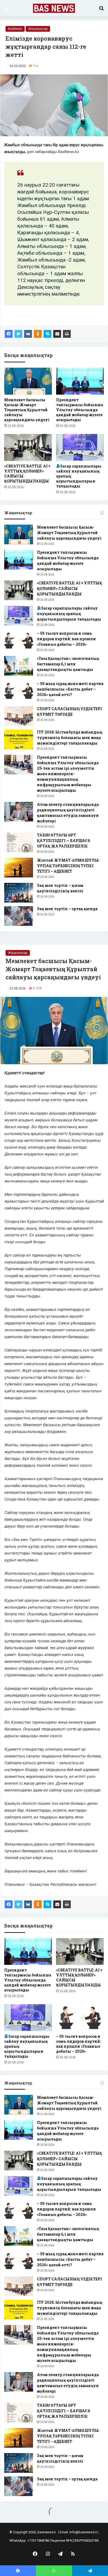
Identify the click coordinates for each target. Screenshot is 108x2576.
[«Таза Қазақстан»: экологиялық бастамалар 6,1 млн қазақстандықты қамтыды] (19, 666)
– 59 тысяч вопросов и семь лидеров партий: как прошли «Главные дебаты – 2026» (66, 639)
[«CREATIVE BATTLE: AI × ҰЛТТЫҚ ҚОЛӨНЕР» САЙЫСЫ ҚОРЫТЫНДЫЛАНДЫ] (28, 447)
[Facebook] (9, 334)
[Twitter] (18, 334)
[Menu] (7, 10)
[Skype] (47, 334)
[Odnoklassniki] (38, 334)
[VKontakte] (28, 334)
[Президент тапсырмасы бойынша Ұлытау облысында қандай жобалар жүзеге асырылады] (80, 381)
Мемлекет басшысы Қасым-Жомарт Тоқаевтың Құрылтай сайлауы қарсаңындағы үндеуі (27, 410)
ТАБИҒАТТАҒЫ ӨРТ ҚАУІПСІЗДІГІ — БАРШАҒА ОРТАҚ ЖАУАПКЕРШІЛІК (64, 841)
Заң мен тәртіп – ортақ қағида (67, 909)
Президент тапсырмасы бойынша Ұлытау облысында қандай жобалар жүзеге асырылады (80, 410)
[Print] (67, 334)
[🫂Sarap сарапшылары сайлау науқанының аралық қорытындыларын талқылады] (80, 447)
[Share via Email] (57, 334)
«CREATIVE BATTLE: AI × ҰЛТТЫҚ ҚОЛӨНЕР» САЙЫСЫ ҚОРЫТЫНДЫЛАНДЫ (69, 588)
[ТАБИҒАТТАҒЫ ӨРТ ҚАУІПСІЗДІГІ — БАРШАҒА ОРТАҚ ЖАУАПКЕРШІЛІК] (19, 842)
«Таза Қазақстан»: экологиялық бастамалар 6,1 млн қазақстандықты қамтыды (68, 664)
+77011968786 (38, 2540)
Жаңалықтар (38, 29)
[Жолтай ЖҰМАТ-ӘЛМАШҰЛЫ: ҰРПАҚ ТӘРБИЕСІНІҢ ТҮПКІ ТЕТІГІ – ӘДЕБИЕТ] (19, 868)
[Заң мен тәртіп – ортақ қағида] (19, 916)
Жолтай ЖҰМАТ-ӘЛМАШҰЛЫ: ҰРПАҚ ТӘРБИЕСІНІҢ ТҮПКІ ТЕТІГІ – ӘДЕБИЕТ (68, 866)
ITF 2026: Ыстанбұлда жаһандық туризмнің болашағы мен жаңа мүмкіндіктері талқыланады (70, 738)
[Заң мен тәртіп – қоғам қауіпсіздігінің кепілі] (19, 893)
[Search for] (101, 10)
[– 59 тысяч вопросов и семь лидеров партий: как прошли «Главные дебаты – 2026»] (19, 641)
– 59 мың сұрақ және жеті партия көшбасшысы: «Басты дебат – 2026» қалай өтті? (70, 689)
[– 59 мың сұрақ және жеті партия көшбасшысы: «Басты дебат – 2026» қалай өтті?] (19, 691)
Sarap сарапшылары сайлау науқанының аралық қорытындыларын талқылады (69, 614)
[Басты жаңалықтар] (54, 8)
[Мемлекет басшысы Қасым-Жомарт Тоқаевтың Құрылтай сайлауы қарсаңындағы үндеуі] (28, 381)
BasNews (15, 29)
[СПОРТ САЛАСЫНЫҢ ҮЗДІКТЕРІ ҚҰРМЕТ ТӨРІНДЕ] (19, 716)
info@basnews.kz (83, 2532)
